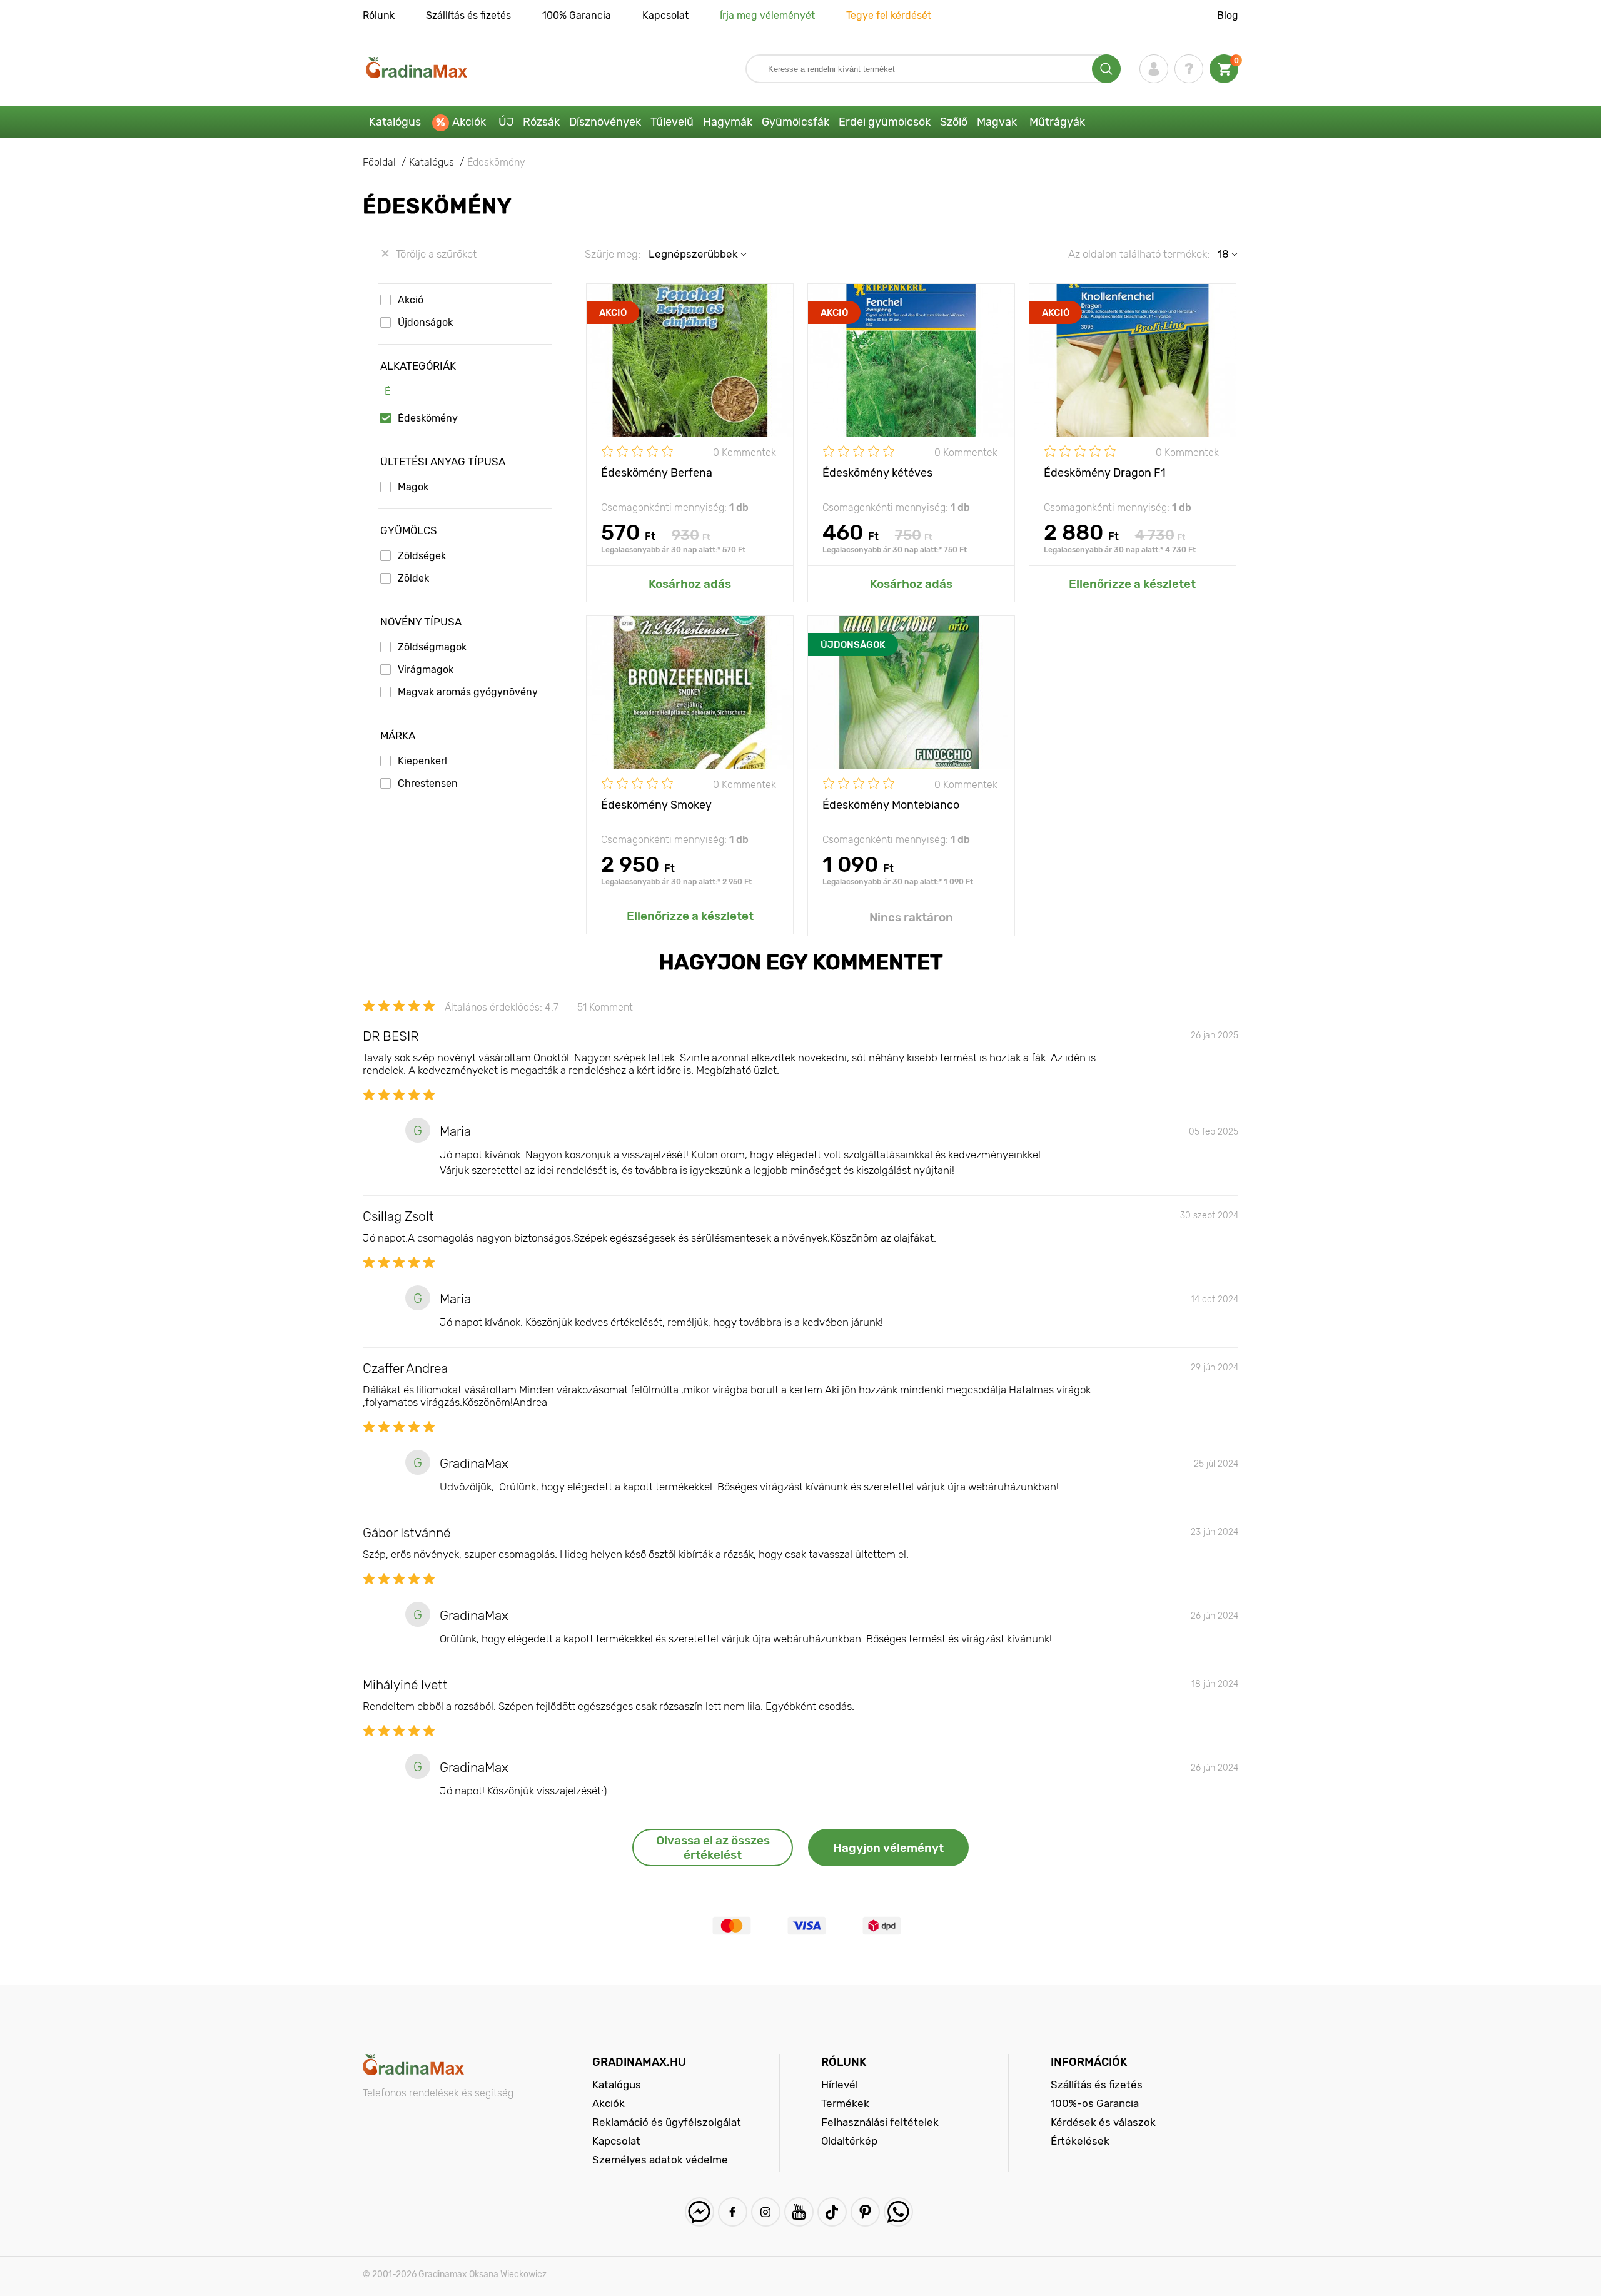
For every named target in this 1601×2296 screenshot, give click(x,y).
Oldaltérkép (849, 2141)
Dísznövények (605, 122)
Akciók (469, 122)
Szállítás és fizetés (468, 15)
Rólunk (379, 15)
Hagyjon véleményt (888, 1848)
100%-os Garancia (1095, 2103)
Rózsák (541, 122)
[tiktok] (832, 2212)
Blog (1228, 15)
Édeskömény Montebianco (891, 805)
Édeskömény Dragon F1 (1105, 473)
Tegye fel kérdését (889, 15)
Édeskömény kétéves (877, 473)
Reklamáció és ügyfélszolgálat (667, 2122)
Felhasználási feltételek (880, 2122)
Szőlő (954, 122)
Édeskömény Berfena (657, 473)
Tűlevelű (672, 122)
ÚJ (506, 122)
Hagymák (728, 122)
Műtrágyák (1057, 122)
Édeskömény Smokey (656, 805)
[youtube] (799, 2212)
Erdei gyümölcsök (885, 122)
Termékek (845, 2103)
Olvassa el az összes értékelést (713, 1848)
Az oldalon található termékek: (1139, 254)
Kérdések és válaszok (1103, 2122)
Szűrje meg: (613, 254)
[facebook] (733, 2212)
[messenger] (699, 2212)
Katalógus (395, 122)
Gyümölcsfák (795, 122)
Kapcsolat (665, 15)
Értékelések (1080, 2141)
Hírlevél (840, 2085)
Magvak (997, 122)
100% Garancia (577, 15)
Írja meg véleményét (767, 15)
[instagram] (766, 2212)
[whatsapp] (898, 2212)
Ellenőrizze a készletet (1132, 584)
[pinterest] (865, 2212)
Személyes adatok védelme (660, 2160)
